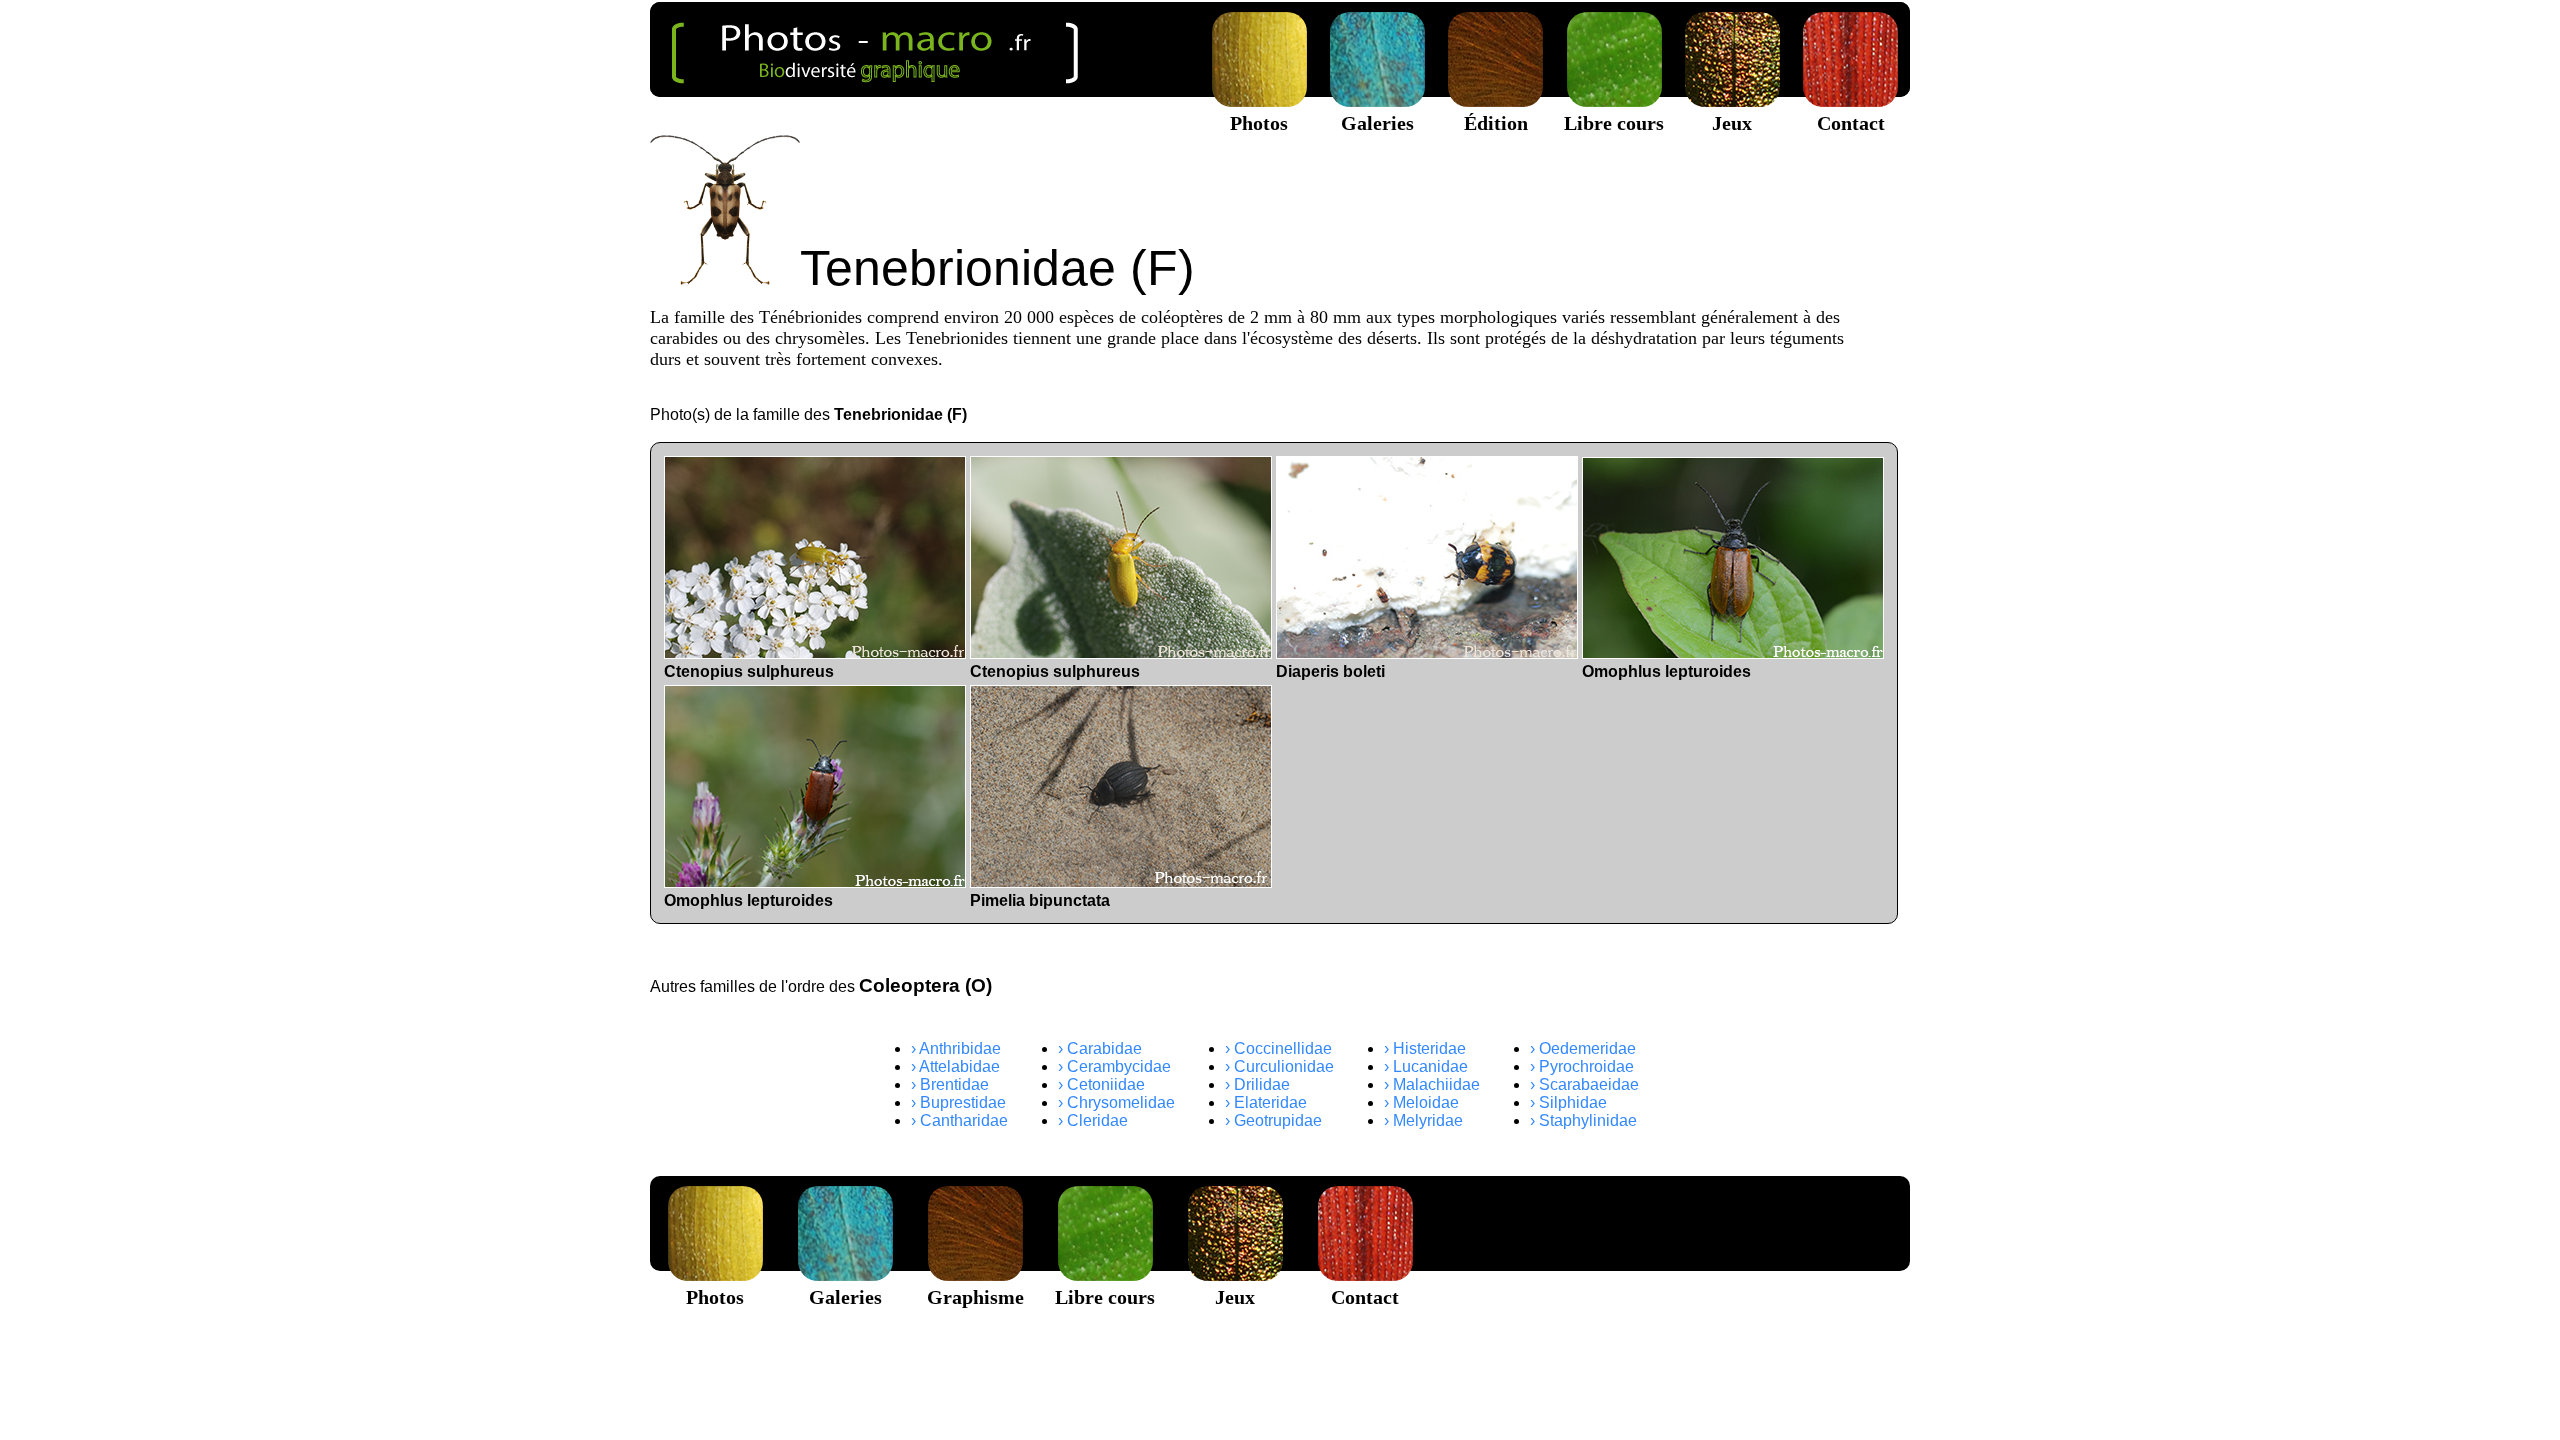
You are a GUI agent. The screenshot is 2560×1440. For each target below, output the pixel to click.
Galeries (1377, 123)
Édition (1496, 123)
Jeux (1732, 123)
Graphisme (975, 1297)
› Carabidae (1100, 1048)
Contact (1851, 123)
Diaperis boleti (1330, 671)
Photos (1259, 123)
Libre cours (1614, 123)
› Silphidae (1568, 1102)
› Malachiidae (1432, 1084)
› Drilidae (1257, 1084)
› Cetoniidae (1101, 1084)
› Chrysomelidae (1116, 1102)
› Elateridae (1266, 1102)
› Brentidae (950, 1084)
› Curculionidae (1279, 1066)
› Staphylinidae (1583, 1120)
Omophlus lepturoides (1666, 671)
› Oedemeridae (1583, 1048)
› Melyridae (1423, 1120)
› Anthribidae (956, 1048)
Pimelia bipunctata (1040, 900)
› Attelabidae (955, 1066)
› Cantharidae (959, 1120)
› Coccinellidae (1278, 1048)
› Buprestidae (958, 1102)
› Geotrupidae (1273, 1120)
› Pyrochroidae (1582, 1066)
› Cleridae (1093, 1120)
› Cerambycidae (1114, 1066)
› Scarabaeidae (1584, 1084)
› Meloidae (1421, 1102)
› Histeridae (1425, 1048)
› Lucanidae (1426, 1066)
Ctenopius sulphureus (749, 671)
